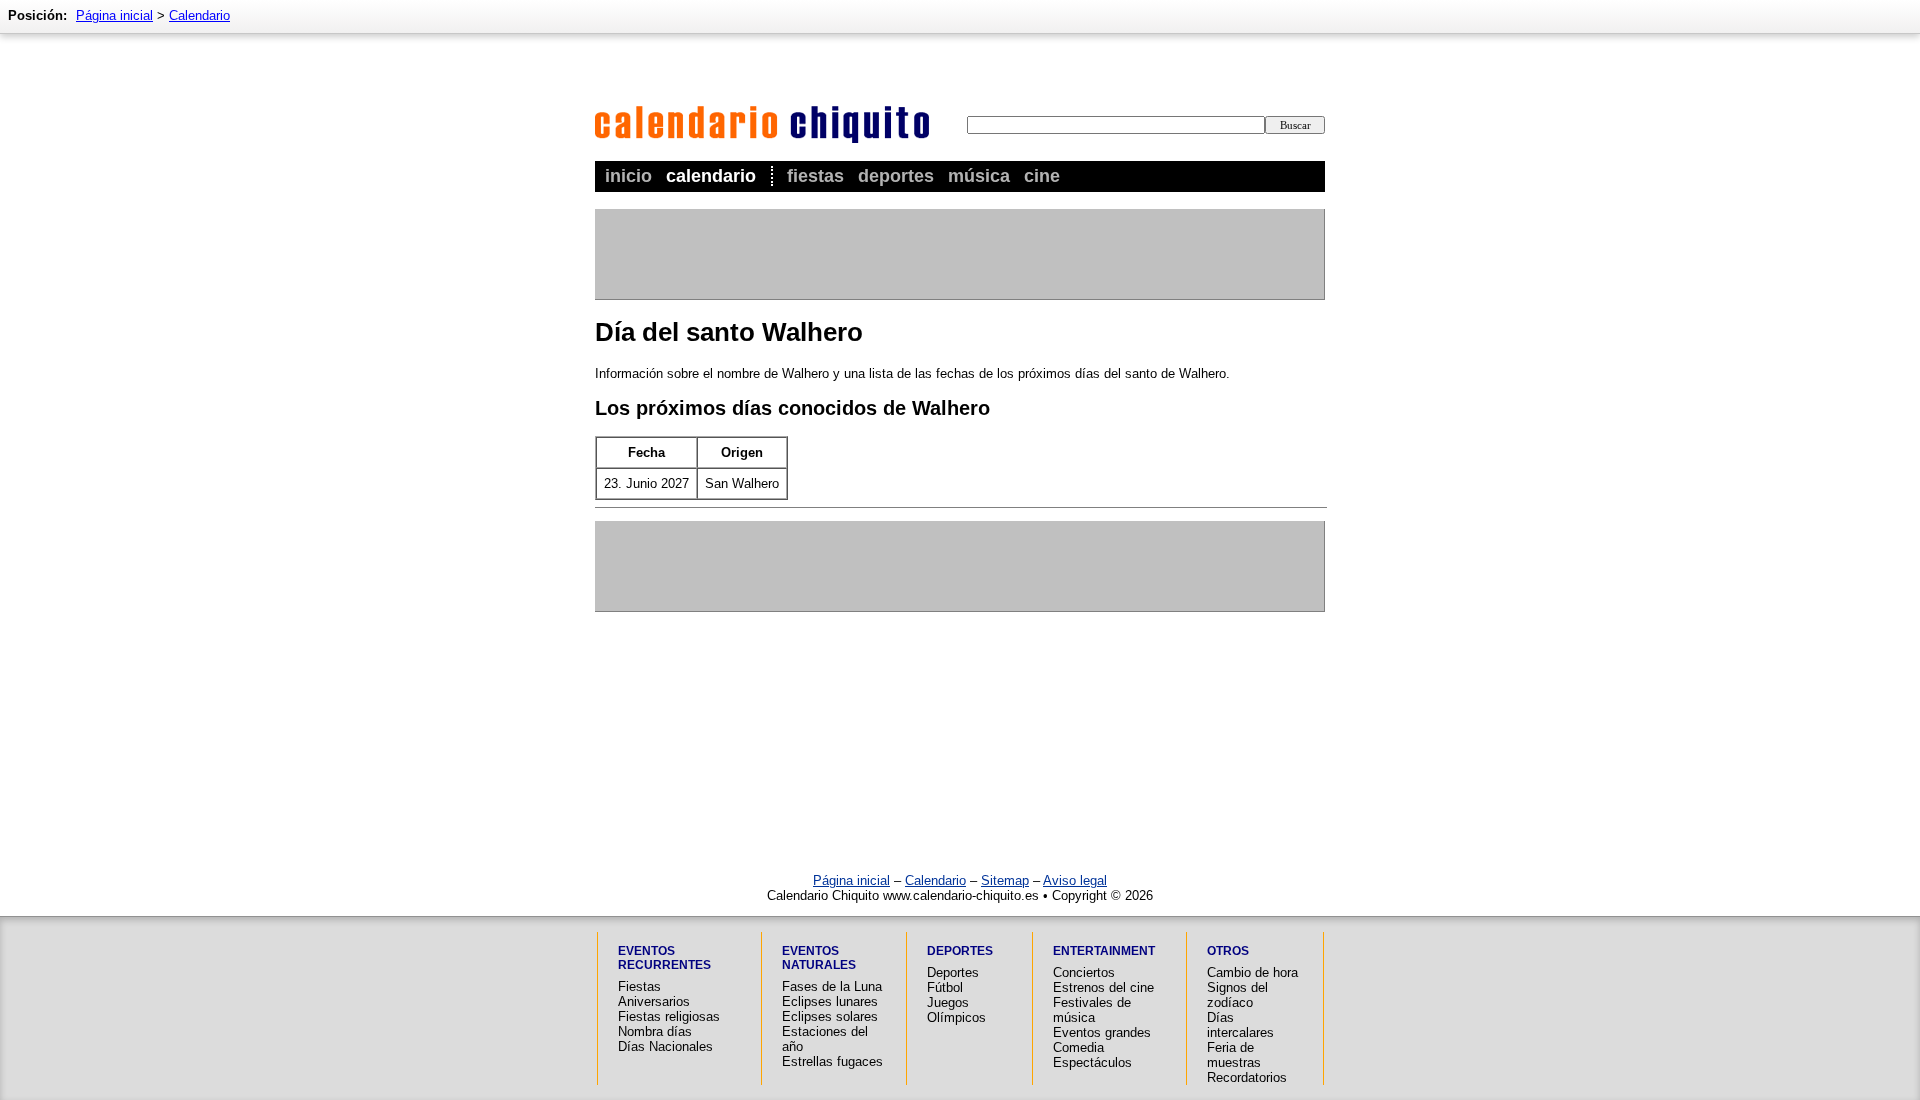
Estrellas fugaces (832, 1061)
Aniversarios (654, 1001)
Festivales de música (1092, 1010)
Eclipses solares (830, 1016)
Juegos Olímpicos (956, 1010)
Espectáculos (1092, 1062)
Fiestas (815, 176)
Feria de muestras (1234, 1055)
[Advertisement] (959, 254)
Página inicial (114, 15)
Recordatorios (1247, 1077)
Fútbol (945, 987)
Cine (1042, 176)
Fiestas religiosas (669, 1016)
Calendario (711, 176)
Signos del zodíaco (1237, 995)
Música (979, 176)
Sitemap (1005, 880)
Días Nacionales (665, 1046)
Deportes (896, 176)
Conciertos (1084, 972)
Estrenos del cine (1103, 987)
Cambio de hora (1252, 972)
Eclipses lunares (830, 1001)
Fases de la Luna (832, 986)
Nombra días (655, 1031)
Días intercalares (1240, 1025)
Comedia (1078, 1047)
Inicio (628, 176)
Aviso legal (1075, 880)
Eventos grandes (1102, 1032)
